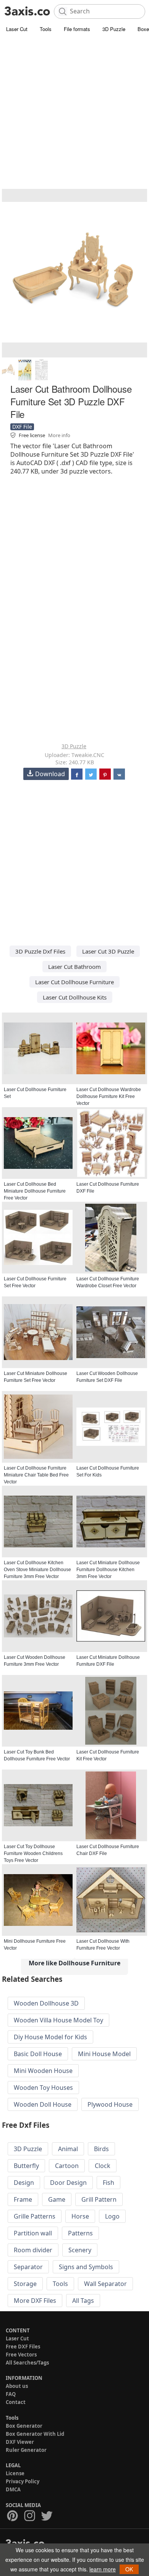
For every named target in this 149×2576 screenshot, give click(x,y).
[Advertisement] (74, 113)
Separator (28, 2267)
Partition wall (33, 2233)
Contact (16, 2402)
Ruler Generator (26, 2450)
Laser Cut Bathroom (74, 967)
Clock (103, 2166)
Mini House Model (104, 2054)
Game (57, 2199)
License (15, 2473)
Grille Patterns (35, 2216)
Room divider (33, 2250)
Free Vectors (21, 2355)
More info (59, 435)
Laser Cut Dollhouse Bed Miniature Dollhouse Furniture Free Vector (35, 1191)
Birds (101, 2149)
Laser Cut (17, 29)
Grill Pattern (99, 2199)
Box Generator (24, 2426)
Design (24, 2183)
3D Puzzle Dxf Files (40, 951)
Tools (46, 29)
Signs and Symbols (86, 2267)
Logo (112, 2216)
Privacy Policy (23, 2481)
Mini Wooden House (43, 2071)
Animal (68, 2149)
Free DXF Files (23, 2347)
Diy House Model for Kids (50, 2037)
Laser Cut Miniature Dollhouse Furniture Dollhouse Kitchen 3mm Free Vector (108, 1570)
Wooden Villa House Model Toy (58, 2020)
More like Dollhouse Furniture (74, 1963)
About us (17, 2386)
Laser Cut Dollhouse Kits (75, 997)
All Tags (83, 2301)
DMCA (13, 2489)
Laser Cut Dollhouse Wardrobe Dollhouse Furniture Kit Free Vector (109, 1096)
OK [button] (129, 2569)
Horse (80, 2216)
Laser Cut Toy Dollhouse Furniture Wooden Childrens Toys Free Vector (33, 1853)
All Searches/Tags (27, 2363)
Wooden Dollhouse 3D (46, 2003)
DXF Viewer (20, 2442)
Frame (23, 2199)
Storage (25, 2284)
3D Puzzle (114, 29)
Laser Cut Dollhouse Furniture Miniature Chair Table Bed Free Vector (36, 1475)
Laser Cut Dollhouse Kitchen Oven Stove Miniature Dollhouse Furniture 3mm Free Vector (37, 1570)
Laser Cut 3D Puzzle (108, 951)
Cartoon (67, 2166)
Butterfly (26, 2166)
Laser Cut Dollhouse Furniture (74, 982)
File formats (77, 29)
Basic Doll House (38, 2054)
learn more (103, 2569)
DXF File (22, 427)
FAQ (11, 2394)
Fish (109, 2183)
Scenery (80, 2250)
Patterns (80, 2233)
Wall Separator (105, 2284)
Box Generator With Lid (35, 2434)
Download (50, 774)
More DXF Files (35, 2301)
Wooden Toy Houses (43, 2088)
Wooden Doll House (43, 2104)
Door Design (68, 2183)
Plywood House (110, 2104)
